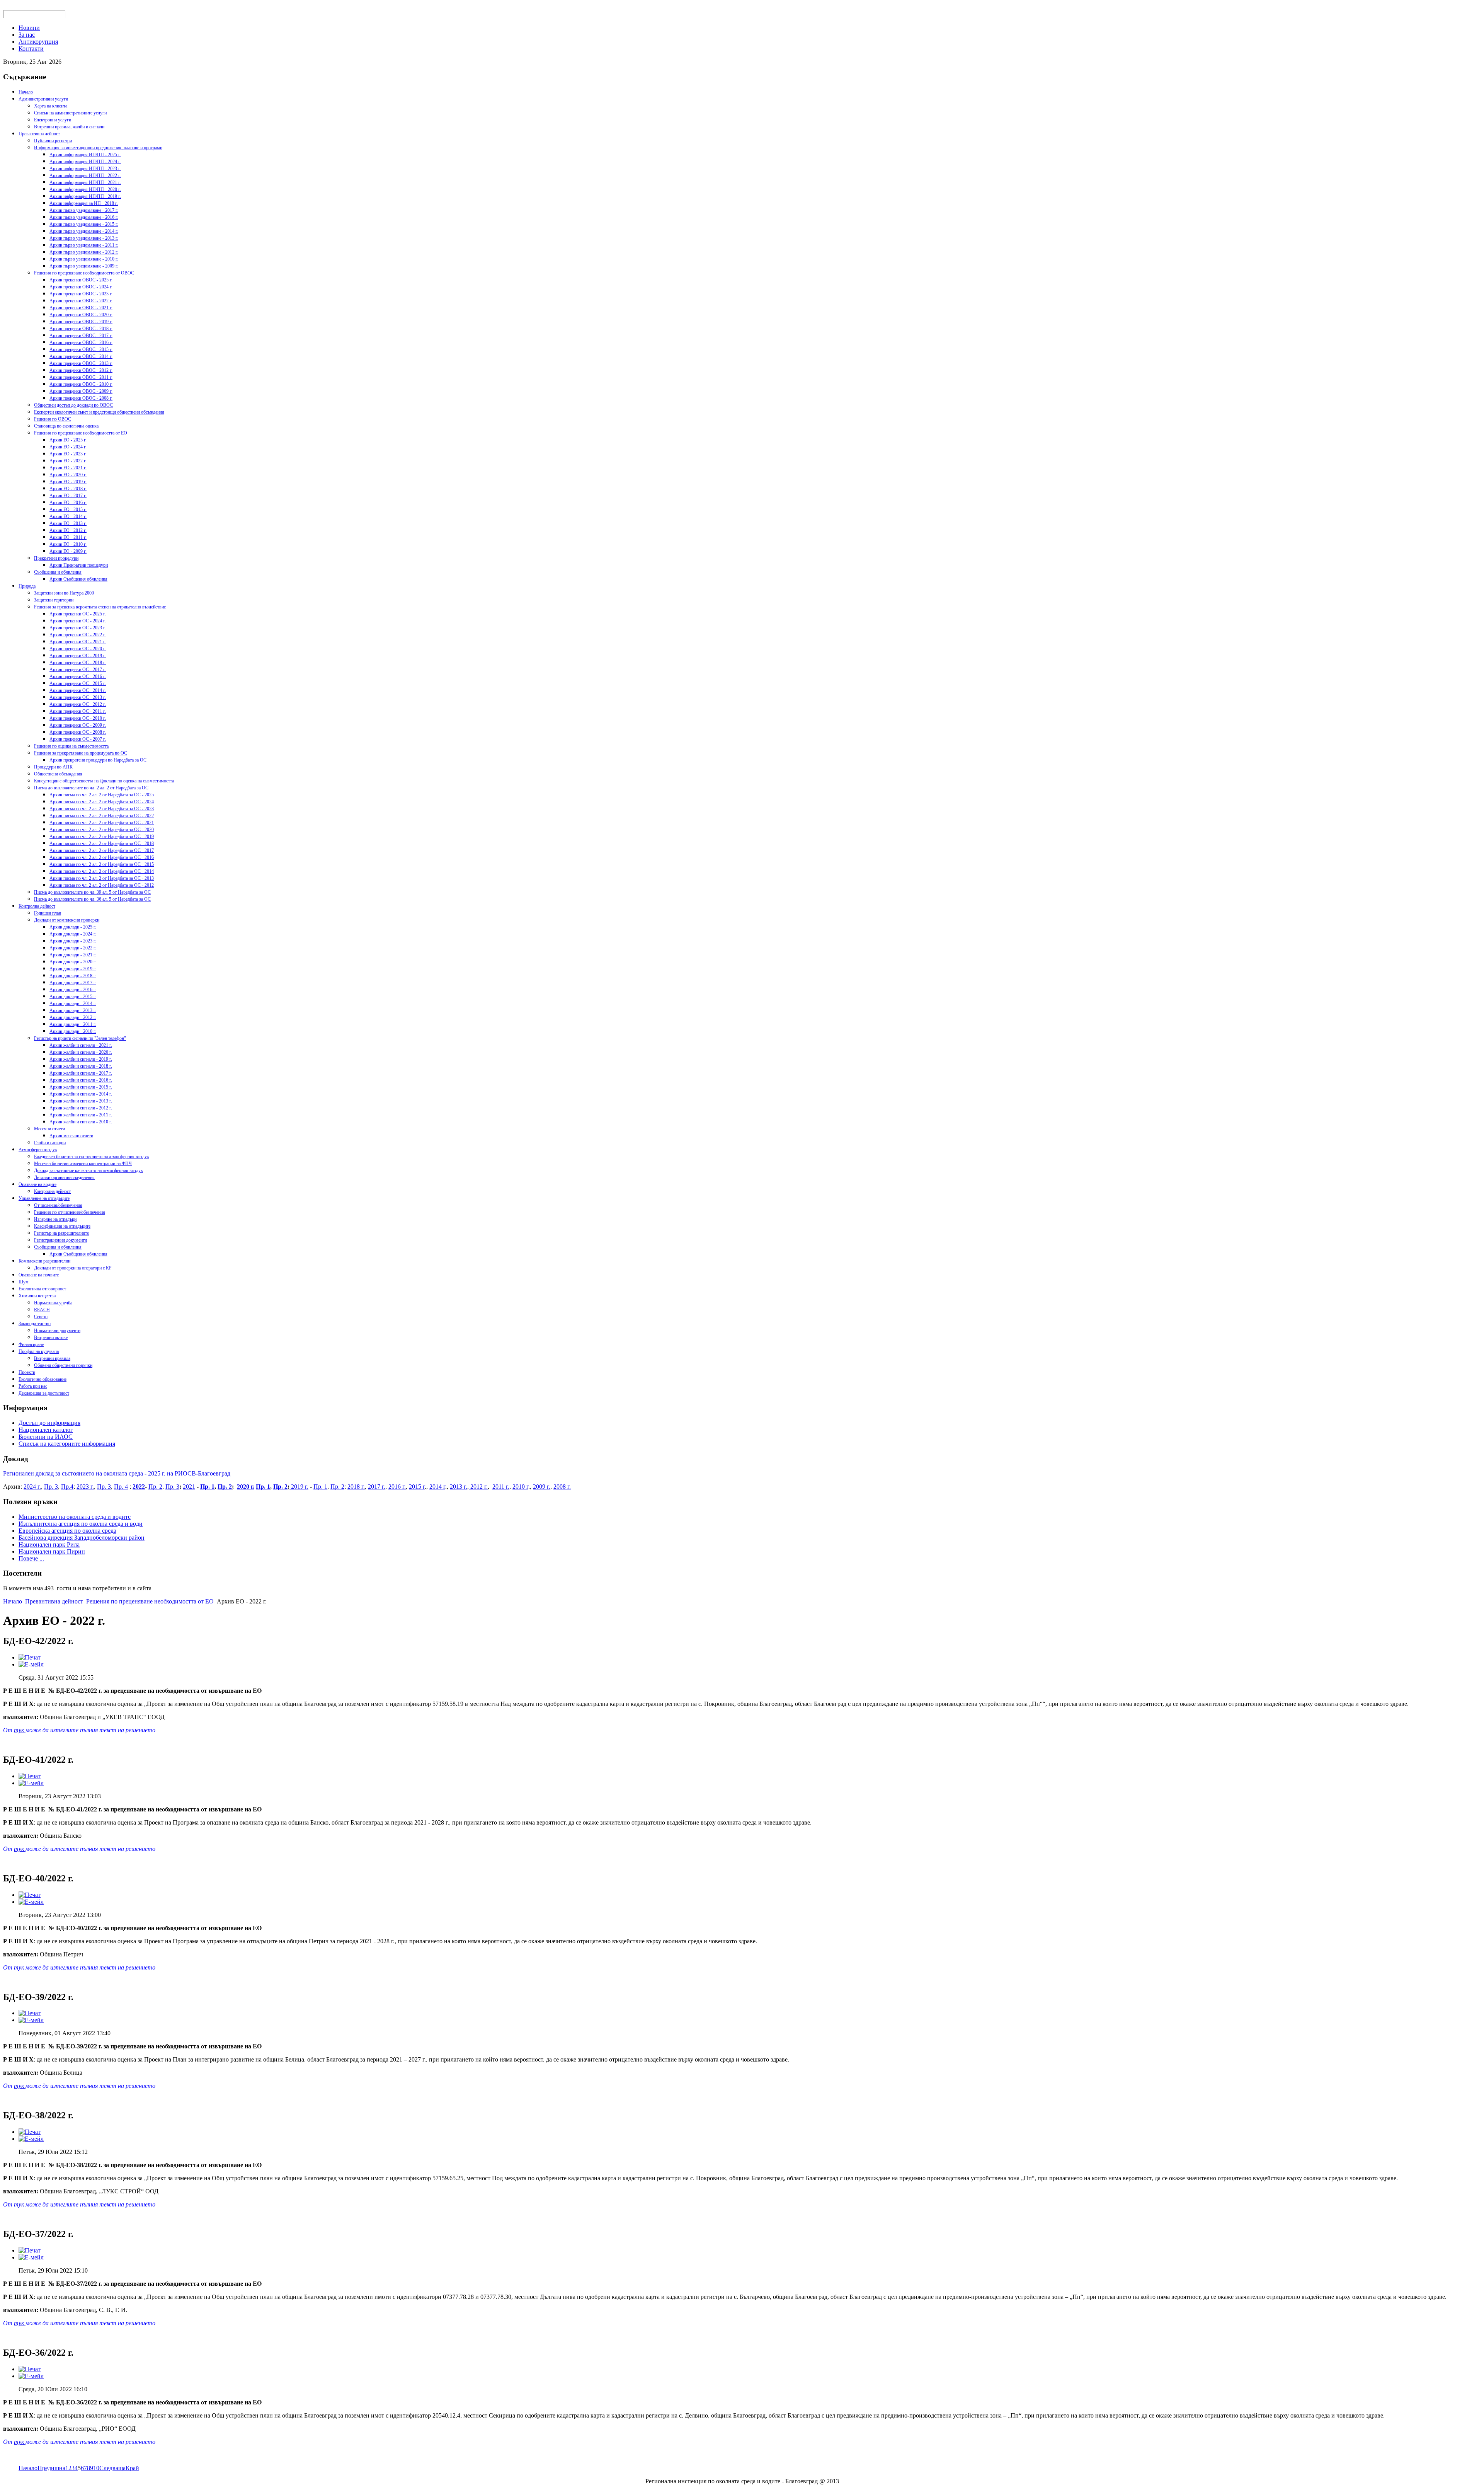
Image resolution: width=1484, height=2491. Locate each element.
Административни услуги (43, 99)
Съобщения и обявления (58, 572)
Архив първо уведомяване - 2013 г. (84, 238)
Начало (26, 92)
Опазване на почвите (39, 1275)
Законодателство (35, 1324)
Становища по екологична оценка (66, 426)
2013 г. (459, 1487)
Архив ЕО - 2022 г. (68, 461)
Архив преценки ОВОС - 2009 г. (81, 391)
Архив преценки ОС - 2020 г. (78, 649)
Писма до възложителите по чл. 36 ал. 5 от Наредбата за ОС (92, 899)
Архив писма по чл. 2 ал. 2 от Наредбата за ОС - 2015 (102, 864)
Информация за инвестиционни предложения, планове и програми (98, 148)
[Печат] (30, 1657)
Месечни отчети (49, 1129)
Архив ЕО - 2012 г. (68, 530)
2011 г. (501, 1487)
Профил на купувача (39, 1351)
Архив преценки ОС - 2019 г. (78, 656)
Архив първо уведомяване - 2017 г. (84, 210)
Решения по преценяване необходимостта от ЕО (81, 433)
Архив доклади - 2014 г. (73, 1004)
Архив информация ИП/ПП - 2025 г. (85, 155)
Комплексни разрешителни (44, 1261)
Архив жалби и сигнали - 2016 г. (81, 1080)
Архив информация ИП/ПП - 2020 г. (85, 189)
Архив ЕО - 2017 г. (68, 496)
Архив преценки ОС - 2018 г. (78, 663)
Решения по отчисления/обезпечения (70, 1212)
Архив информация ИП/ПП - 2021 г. (85, 182)
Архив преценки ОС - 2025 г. (78, 614)
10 (96, 2468)
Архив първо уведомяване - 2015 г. (84, 224)
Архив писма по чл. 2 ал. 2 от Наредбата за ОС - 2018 (102, 843)
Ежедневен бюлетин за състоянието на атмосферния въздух (92, 1157)
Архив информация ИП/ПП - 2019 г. (85, 196)
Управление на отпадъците (44, 1198)
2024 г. (32, 1487)
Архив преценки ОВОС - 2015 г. (81, 349)
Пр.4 (67, 1487)
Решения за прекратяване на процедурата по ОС (81, 753)
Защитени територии (54, 600)
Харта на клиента (51, 106)
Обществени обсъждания (58, 774)
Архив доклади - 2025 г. (73, 927)
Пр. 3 (51, 1487)
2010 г (520, 1487)
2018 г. (356, 1487)
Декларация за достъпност (44, 1393)
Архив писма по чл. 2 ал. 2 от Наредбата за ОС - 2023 (102, 809)
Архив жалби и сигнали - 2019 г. (81, 1059)
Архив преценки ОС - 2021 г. (78, 642)
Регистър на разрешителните (61, 1233)
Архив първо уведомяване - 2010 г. (84, 259)
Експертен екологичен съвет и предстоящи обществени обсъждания (99, 412)
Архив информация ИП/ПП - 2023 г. (85, 169)
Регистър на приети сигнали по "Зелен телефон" (80, 1038)
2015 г (417, 1487)
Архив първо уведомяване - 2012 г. (84, 252)
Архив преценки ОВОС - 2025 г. (81, 280)
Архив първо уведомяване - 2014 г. (84, 231)
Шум (24, 1282)
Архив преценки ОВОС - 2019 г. (81, 322)
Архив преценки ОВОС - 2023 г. (81, 294)
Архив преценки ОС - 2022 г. (78, 635)
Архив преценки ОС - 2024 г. (78, 621)
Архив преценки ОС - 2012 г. (78, 704)
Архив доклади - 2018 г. (73, 976)
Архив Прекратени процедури (79, 565)
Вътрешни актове (51, 1338)
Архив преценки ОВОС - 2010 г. (81, 384)
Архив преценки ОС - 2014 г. (78, 690)
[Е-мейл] (31, 1664)
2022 (139, 1487)
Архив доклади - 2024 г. (73, 934)
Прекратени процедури (56, 558)
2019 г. (299, 1487)
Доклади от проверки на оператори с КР (73, 1268)
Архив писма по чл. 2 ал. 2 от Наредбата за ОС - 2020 (102, 830)
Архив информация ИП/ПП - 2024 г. (85, 162)
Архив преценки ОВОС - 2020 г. (81, 315)
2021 (189, 1487)
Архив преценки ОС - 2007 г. (78, 739)
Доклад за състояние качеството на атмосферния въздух (88, 1171)
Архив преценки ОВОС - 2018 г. (81, 329)
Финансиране (31, 1344)
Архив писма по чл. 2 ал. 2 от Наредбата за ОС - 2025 (102, 795)
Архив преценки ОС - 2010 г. (78, 718)
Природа (27, 586)
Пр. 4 (121, 1487)
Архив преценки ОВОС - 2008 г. (81, 398)
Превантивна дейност (39, 134)
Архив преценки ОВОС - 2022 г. (81, 301)
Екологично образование (43, 1379)
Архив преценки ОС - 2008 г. (78, 732)
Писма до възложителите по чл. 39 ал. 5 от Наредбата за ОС (92, 892)
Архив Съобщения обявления (78, 579)
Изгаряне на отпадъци (55, 1219)
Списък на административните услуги (70, 113)
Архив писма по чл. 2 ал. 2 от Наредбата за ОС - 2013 (102, 878)
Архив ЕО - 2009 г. (68, 551)
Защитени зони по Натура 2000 (64, 593)
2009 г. (542, 1487)
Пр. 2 (155, 1487)
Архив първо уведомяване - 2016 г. (84, 217)
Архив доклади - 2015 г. (73, 997)
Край (132, 2468)
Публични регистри (53, 141)
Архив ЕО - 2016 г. (68, 503)
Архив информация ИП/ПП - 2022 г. (85, 175)
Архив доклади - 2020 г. (73, 962)
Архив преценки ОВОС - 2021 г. (81, 308)
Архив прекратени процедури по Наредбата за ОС (98, 760)
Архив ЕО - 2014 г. (68, 516)
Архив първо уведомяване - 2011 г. (84, 245)
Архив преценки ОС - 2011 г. (78, 711)
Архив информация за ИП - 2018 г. (84, 203)
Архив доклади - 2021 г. (73, 955)
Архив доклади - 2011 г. (73, 1024)
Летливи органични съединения (64, 1177)
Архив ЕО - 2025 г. (68, 440)
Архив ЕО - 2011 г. (68, 537)
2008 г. (562, 1487)
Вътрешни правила (52, 1358)
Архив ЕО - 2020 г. (68, 475)
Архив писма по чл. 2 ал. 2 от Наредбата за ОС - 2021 (102, 823)
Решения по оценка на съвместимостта (71, 746)
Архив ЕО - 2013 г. (68, 523)
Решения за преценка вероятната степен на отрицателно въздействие (100, 607)
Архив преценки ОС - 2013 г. (78, 697)
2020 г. (246, 1487)
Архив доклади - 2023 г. (73, 941)
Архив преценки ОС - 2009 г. (78, 725)
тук (20, 1730)
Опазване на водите (37, 1184)
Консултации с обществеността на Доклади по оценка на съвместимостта (104, 781)
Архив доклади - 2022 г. (73, 948)
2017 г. (377, 1487)
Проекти (27, 1372)
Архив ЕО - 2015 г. (68, 509)
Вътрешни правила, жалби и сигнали (69, 127)
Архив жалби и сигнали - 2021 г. (81, 1045)
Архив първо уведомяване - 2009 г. (84, 266)
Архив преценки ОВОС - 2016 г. (81, 342)
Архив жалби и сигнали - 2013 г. (81, 1101)
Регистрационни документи (60, 1240)
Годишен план (48, 913)
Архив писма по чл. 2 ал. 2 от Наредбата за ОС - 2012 (102, 885)
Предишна (51, 2468)
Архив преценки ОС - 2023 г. (78, 628)
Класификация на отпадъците (62, 1226)
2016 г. (397, 1487)
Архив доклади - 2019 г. (73, 969)
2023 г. (85, 1487)
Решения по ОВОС (53, 419)
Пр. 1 (207, 1487)
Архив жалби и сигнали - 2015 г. (81, 1087)
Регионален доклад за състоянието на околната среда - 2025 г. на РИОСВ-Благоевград (117, 1473)
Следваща (112, 2468)
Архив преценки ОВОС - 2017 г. (81, 336)
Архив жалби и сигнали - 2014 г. (81, 1094)
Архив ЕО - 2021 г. (68, 468)
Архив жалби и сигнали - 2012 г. (81, 1108)
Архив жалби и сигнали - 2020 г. (81, 1052)
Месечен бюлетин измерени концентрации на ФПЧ (83, 1164)
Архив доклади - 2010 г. (73, 1031)
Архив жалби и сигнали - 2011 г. (81, 1115)
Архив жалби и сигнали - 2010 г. (81, 1122)
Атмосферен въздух (38, 1150)
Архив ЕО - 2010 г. (68, 544)
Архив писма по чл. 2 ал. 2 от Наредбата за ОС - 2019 (102, 837)
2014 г (437, 1487)
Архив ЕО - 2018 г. (68, 489)
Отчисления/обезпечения (58, 1205)
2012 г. (478, 1487)
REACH (42, 1310)
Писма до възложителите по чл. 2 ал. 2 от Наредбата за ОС (91, 788)
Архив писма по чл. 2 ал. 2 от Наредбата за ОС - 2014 (102, 871)
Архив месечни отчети (71, 1136)
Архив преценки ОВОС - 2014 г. (81, 356)
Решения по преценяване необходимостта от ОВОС (84, 273)
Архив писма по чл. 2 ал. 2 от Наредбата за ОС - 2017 (102, 850)
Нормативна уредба (53, 1303)
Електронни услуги (53, 120)
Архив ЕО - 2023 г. (68, 454)
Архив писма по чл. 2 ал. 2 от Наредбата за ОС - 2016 (102, 857)
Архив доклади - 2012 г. (73, 1017)
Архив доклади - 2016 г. (73, 990)
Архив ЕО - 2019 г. (68, 482)
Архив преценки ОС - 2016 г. (78, 676)
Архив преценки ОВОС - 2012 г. (81, 370)
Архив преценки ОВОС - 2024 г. (81, 287)
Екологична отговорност (42, 1289)
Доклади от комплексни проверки (67, 920)
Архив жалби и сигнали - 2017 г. (81, 1073)
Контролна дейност (37, 906)
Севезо (41, 1317)
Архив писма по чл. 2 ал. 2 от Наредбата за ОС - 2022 (102, 816)
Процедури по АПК (53, 767)
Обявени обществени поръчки (63, 1365)
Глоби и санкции (50, 1143)
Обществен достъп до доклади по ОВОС (73, 405)
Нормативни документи (57, 1331)
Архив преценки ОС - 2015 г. (78, 683)
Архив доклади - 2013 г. (73, 1010)
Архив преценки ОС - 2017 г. (78, 670)
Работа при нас (33, 1386)
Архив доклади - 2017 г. (73, 983)
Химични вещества (37, 1296)
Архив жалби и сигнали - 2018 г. (81, 1066)
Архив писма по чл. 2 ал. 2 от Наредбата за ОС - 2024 (102, 802)
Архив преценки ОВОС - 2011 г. (81, 377)
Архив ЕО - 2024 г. (68, 447)
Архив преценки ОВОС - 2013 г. (81, 363)
